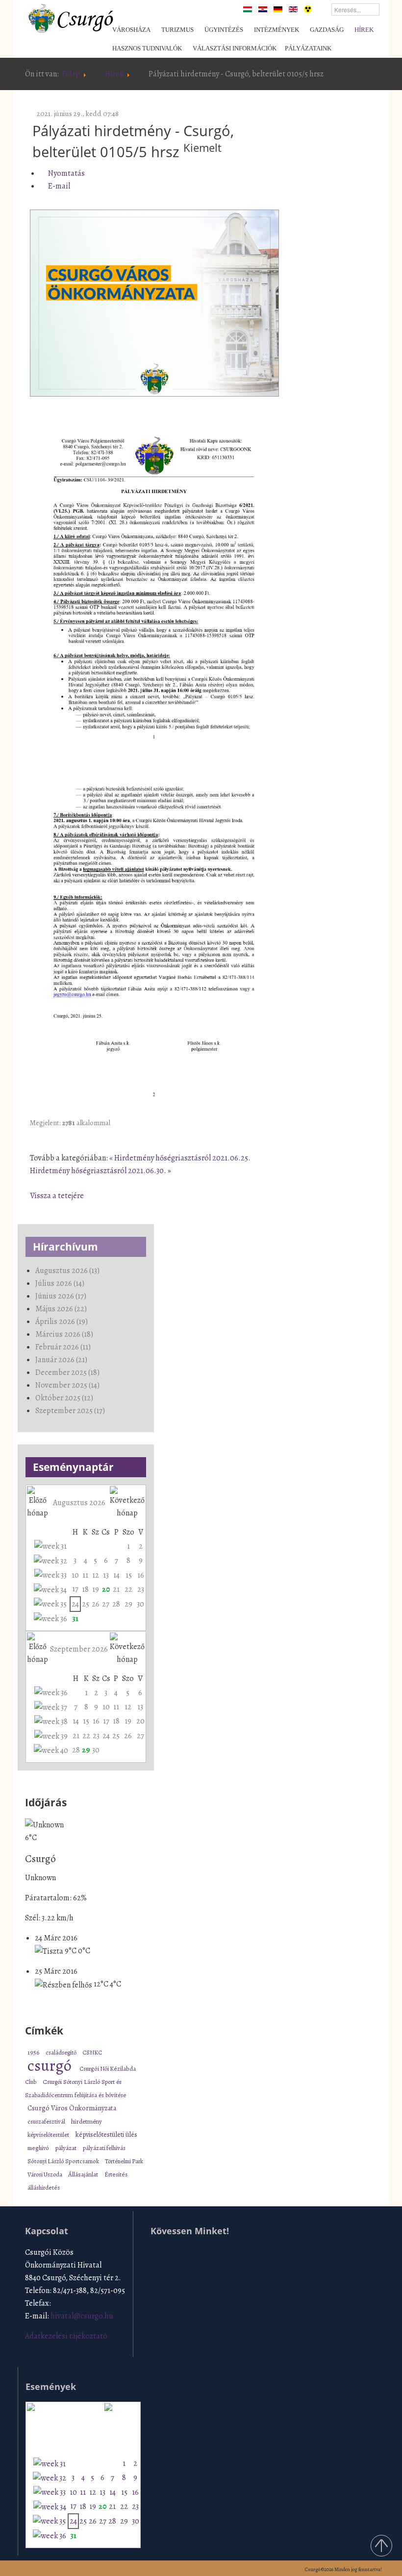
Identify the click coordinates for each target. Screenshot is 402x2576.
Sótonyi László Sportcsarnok (64, 2161)
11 (85, 1575)
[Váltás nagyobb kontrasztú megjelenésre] (308, 9)
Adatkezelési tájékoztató (66, 2336)
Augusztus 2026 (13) (67, 1271)
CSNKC (92, 2052)
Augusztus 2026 (79, 1503)
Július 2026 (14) (60, 1283)
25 (86, 1604)
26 (96, 1604)
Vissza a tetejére (57, 1196)
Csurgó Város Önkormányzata (72, 2108)
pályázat (66, 2148)
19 (96, 1589)
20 (106, 1589)
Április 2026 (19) (62, 1322)
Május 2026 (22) (61, 1309)
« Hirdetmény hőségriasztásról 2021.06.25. (180, 1158)
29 (128, 1604)
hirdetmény (87, 2122)
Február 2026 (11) (63, 1347)
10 (75, 1575)
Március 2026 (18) (64, 1334)
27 (106, 1604)
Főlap (71, 74)
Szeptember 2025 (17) (70, 1411)
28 (116, 1604)
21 (116, 1589)
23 (141, 1589)
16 (141, 1575)
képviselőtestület (49, 2135)
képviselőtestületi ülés (106, 2135)
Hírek (114, 74)
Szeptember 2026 (79, 1649)
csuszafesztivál (47, 2121)
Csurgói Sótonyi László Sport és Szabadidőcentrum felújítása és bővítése (75, 2088)
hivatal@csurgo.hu (82, 2316)
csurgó (51, 2065)
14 (116, 1575)
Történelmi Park (124, 2161)
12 (96, 1575)
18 (85, 1589)
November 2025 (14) (67, 1385)
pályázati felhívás (104, 2148)
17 (75, 1589)
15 (129, 1575)
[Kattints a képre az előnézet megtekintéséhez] (154, 304)
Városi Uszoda (45, 2174)
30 (140, 1604)
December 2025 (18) (67, 1372)
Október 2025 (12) (64, 1398)
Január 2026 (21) (61, 1360)
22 (128, 1589)
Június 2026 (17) (61, 1296)
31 (75, 1619)
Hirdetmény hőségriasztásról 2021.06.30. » (100, 1171)
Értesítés (116, 2174)
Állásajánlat (84, 2174)
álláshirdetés (44, 2187)
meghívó (39, 2148)
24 (75, 1604)
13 (106, 1575)
